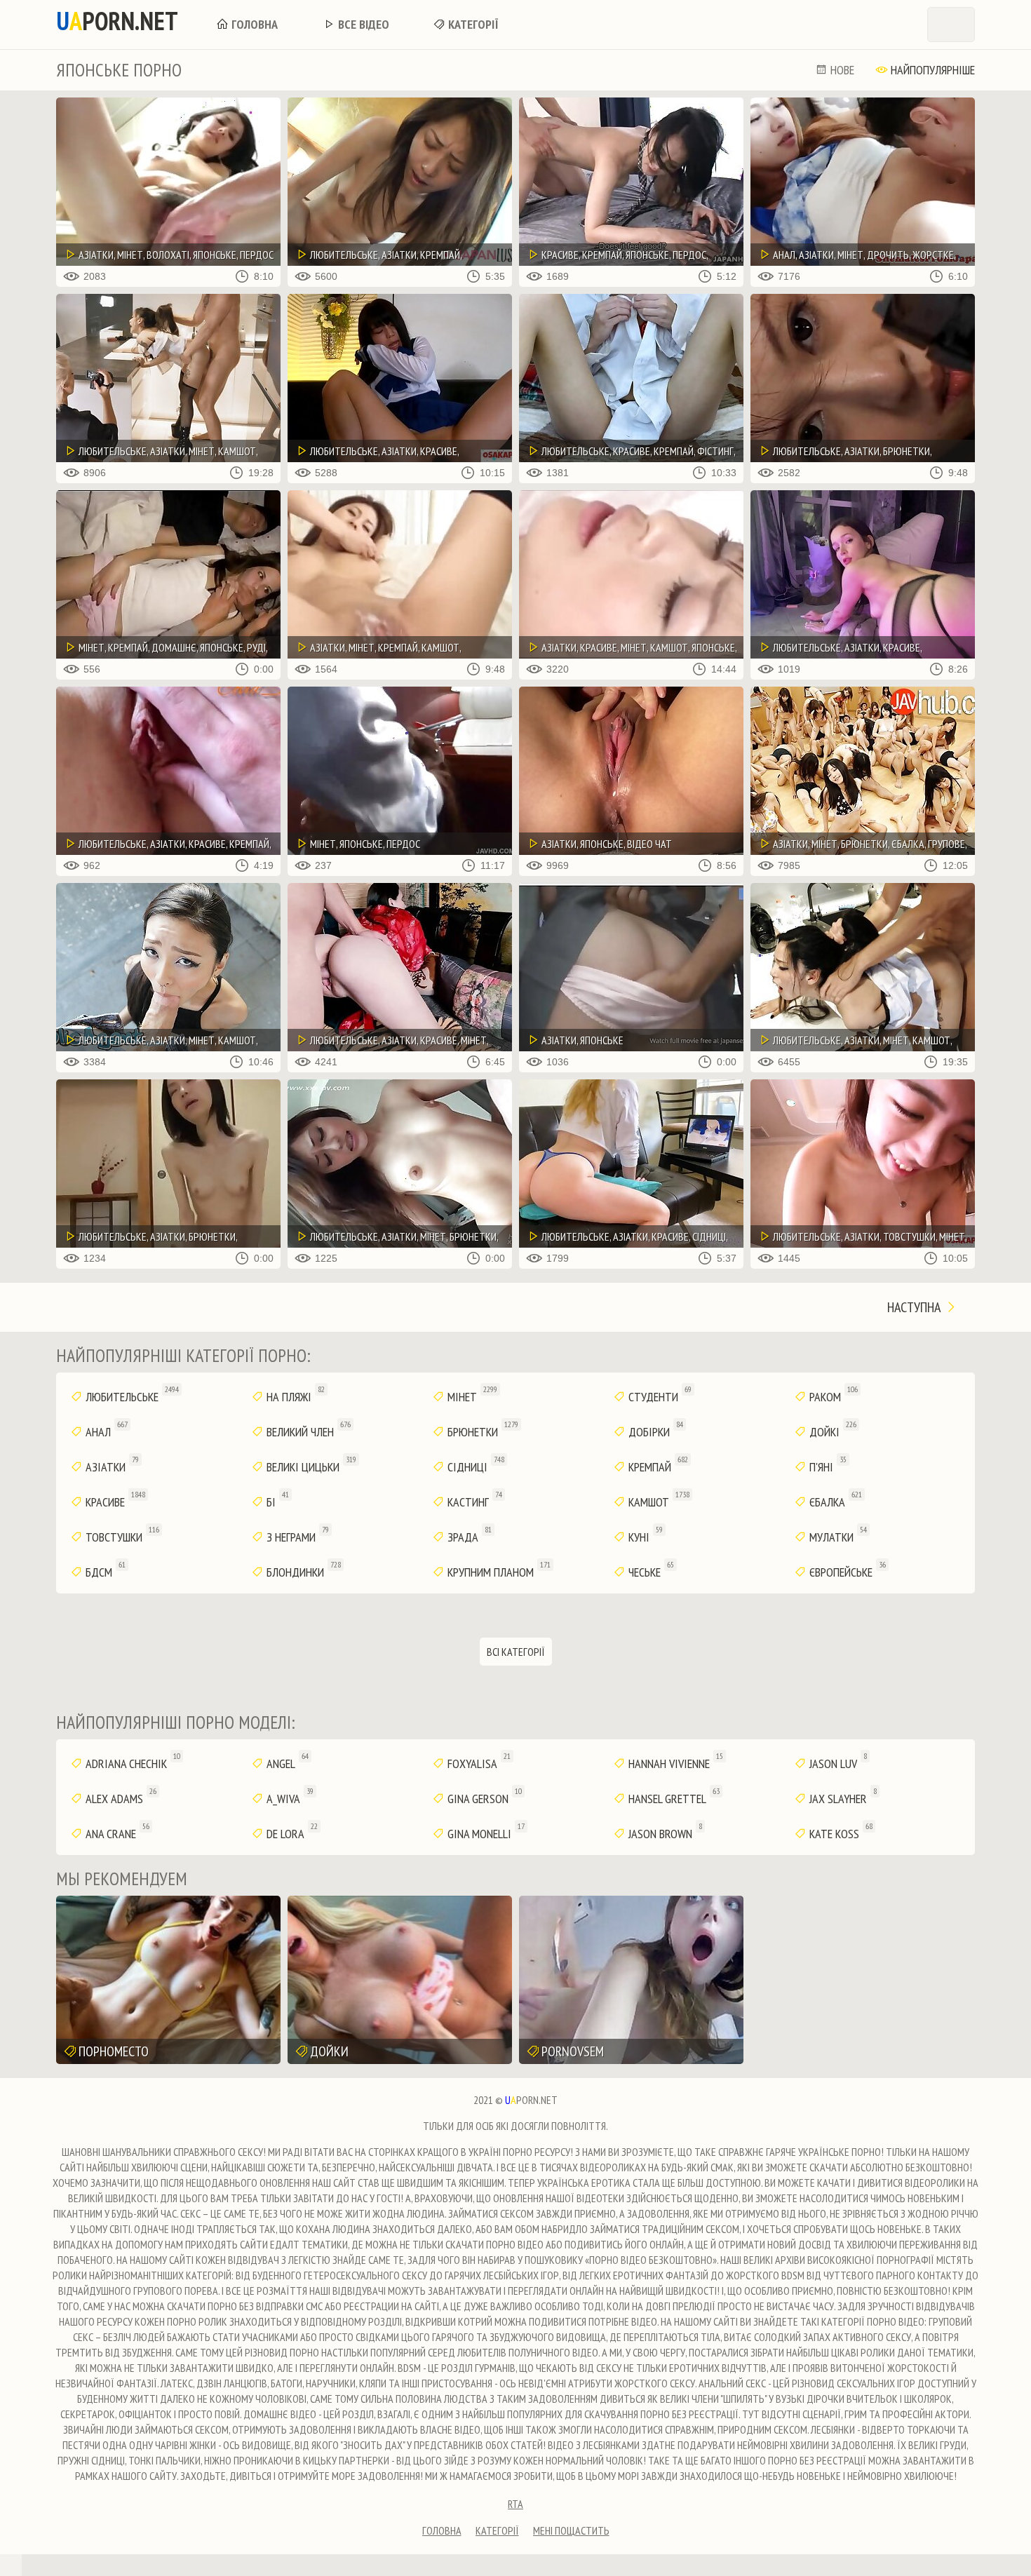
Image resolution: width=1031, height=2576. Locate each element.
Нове (841, 70)
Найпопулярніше (931, 70)
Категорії (472, 24)
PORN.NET (117, 21)
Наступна (915, 1307)
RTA (515, 2504)
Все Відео (362, 24)
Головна (253, 24)
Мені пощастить (571, 2530)
